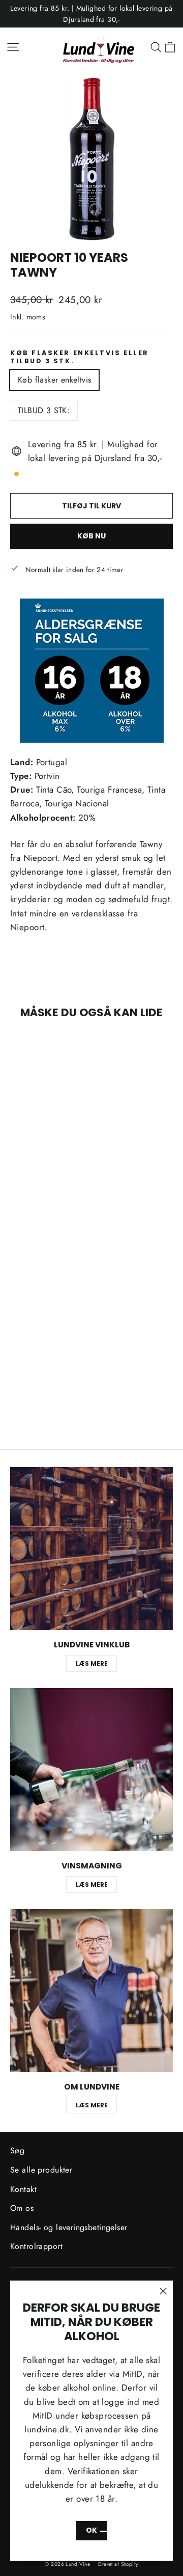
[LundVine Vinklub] (91, 1549)
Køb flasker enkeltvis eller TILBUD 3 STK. (80, 357)
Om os (22, 2208)
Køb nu (91, 536)
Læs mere (92, 1663)
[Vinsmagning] (91, 1770)
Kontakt (23, 2189)
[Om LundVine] (91, 1991)
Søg (17, 2150)
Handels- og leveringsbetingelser (69, 2227)
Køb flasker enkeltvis (54, 380)
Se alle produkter (41, 2170)
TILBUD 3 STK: (44, 410)
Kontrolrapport (36, 2246)
